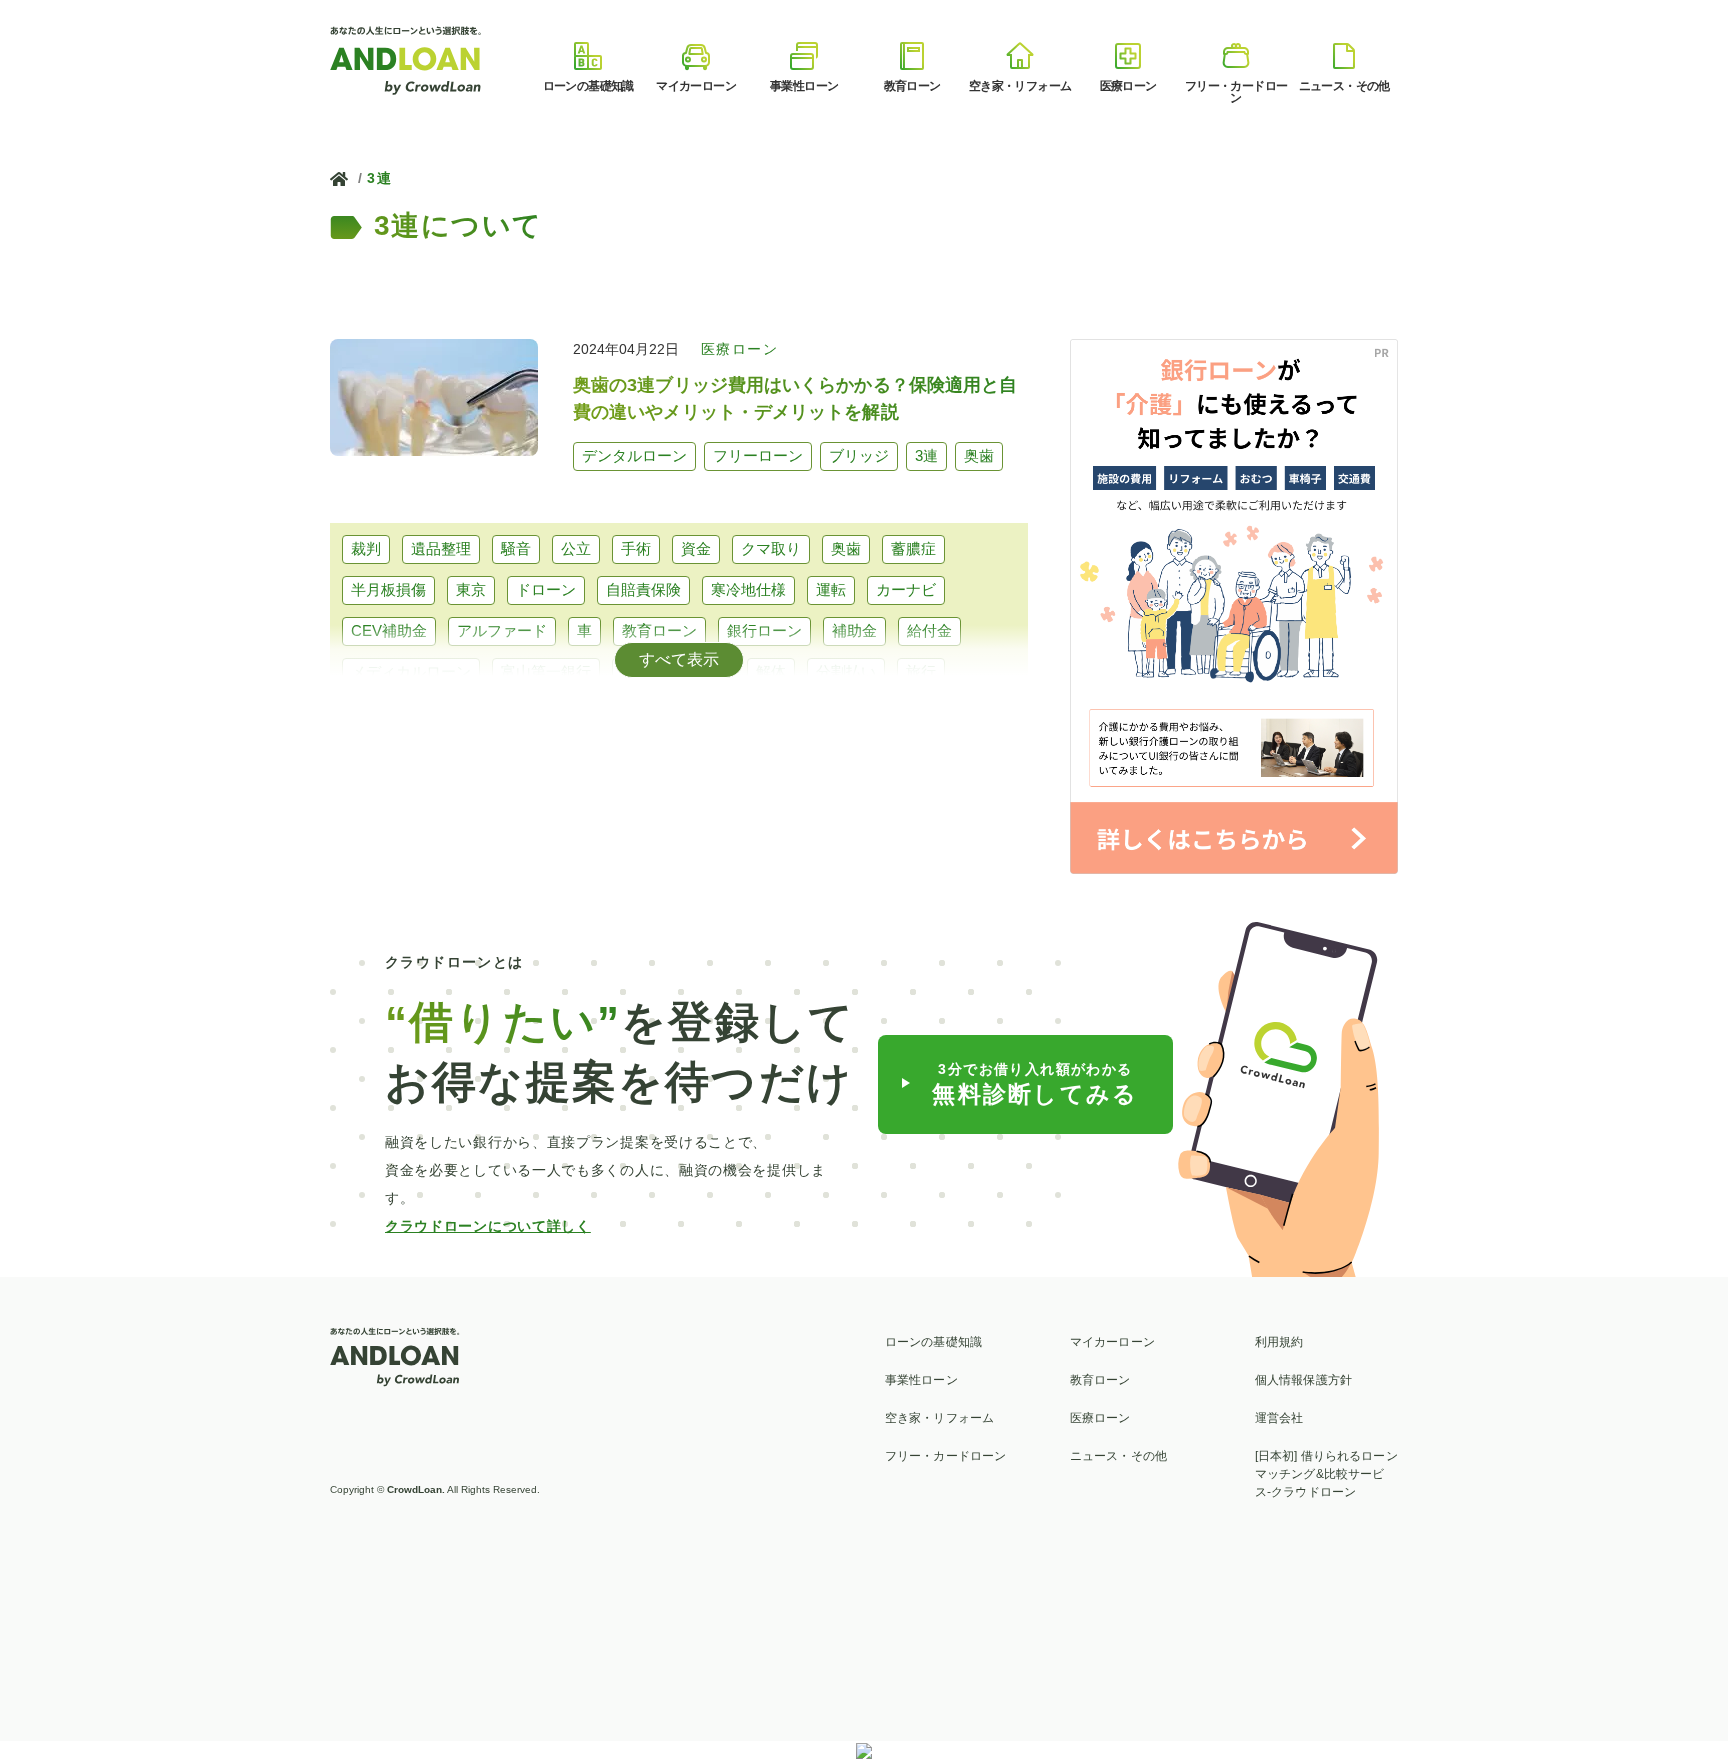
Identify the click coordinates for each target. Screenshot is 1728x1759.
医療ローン (1100, 1418)
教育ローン (659, 630)
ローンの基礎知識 (933, 1342)
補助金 (854, 630)
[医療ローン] (1128, 56)
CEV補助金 (389, 630)
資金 (696, 548)
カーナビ (906, 589)
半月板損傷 (388, 589)
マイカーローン (1112, 1342)
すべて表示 (679, 659)
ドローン (546, 589)
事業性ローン (921, 1380)
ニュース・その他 (1118, 1456)
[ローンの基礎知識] (588, 56)
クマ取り (771, 548)
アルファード (502, 630)
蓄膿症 (913, 548)
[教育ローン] (912, 56)
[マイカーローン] (696, 56)
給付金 (929, 630)
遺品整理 (441, 548)
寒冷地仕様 (748, 589)
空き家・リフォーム (939, 1418)
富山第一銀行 (546, 671)
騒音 (516, 548)
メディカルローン (411, 671)
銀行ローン (764, 630)
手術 (636, 548)
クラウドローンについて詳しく (488, 1226)
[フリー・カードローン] (1236, 56)
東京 (471, 589)
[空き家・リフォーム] (1020, 56)
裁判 (366, 548)
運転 (831, 589)
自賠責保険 (643, 589)
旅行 (921, 671)
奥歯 (846, 548)
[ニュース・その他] (1344, 56)
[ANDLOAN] (407, 58)
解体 (771, 671)
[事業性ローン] (804, 56)
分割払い (846, 671)
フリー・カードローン (945, 1456)
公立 (576, 548)
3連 (379, 178)
